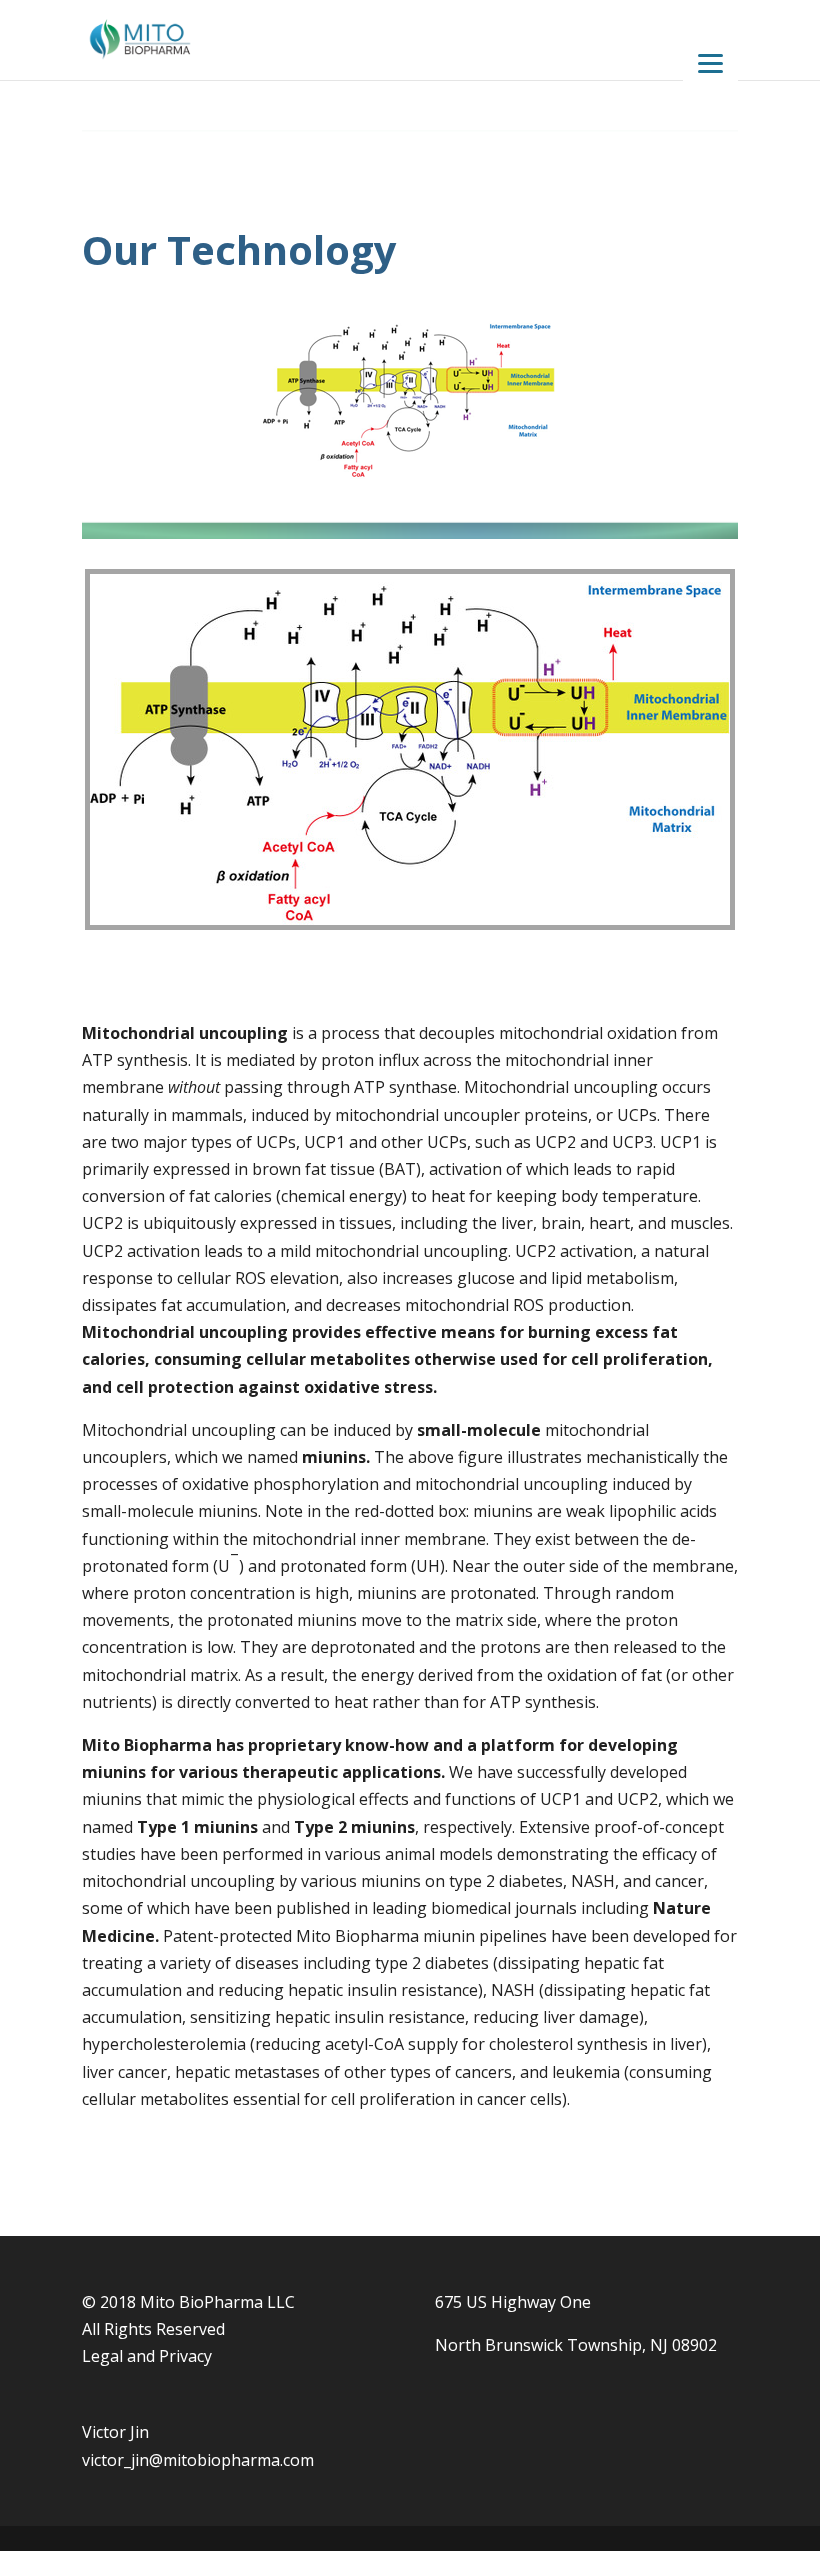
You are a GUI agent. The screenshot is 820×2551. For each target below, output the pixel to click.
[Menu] (710, 62)
